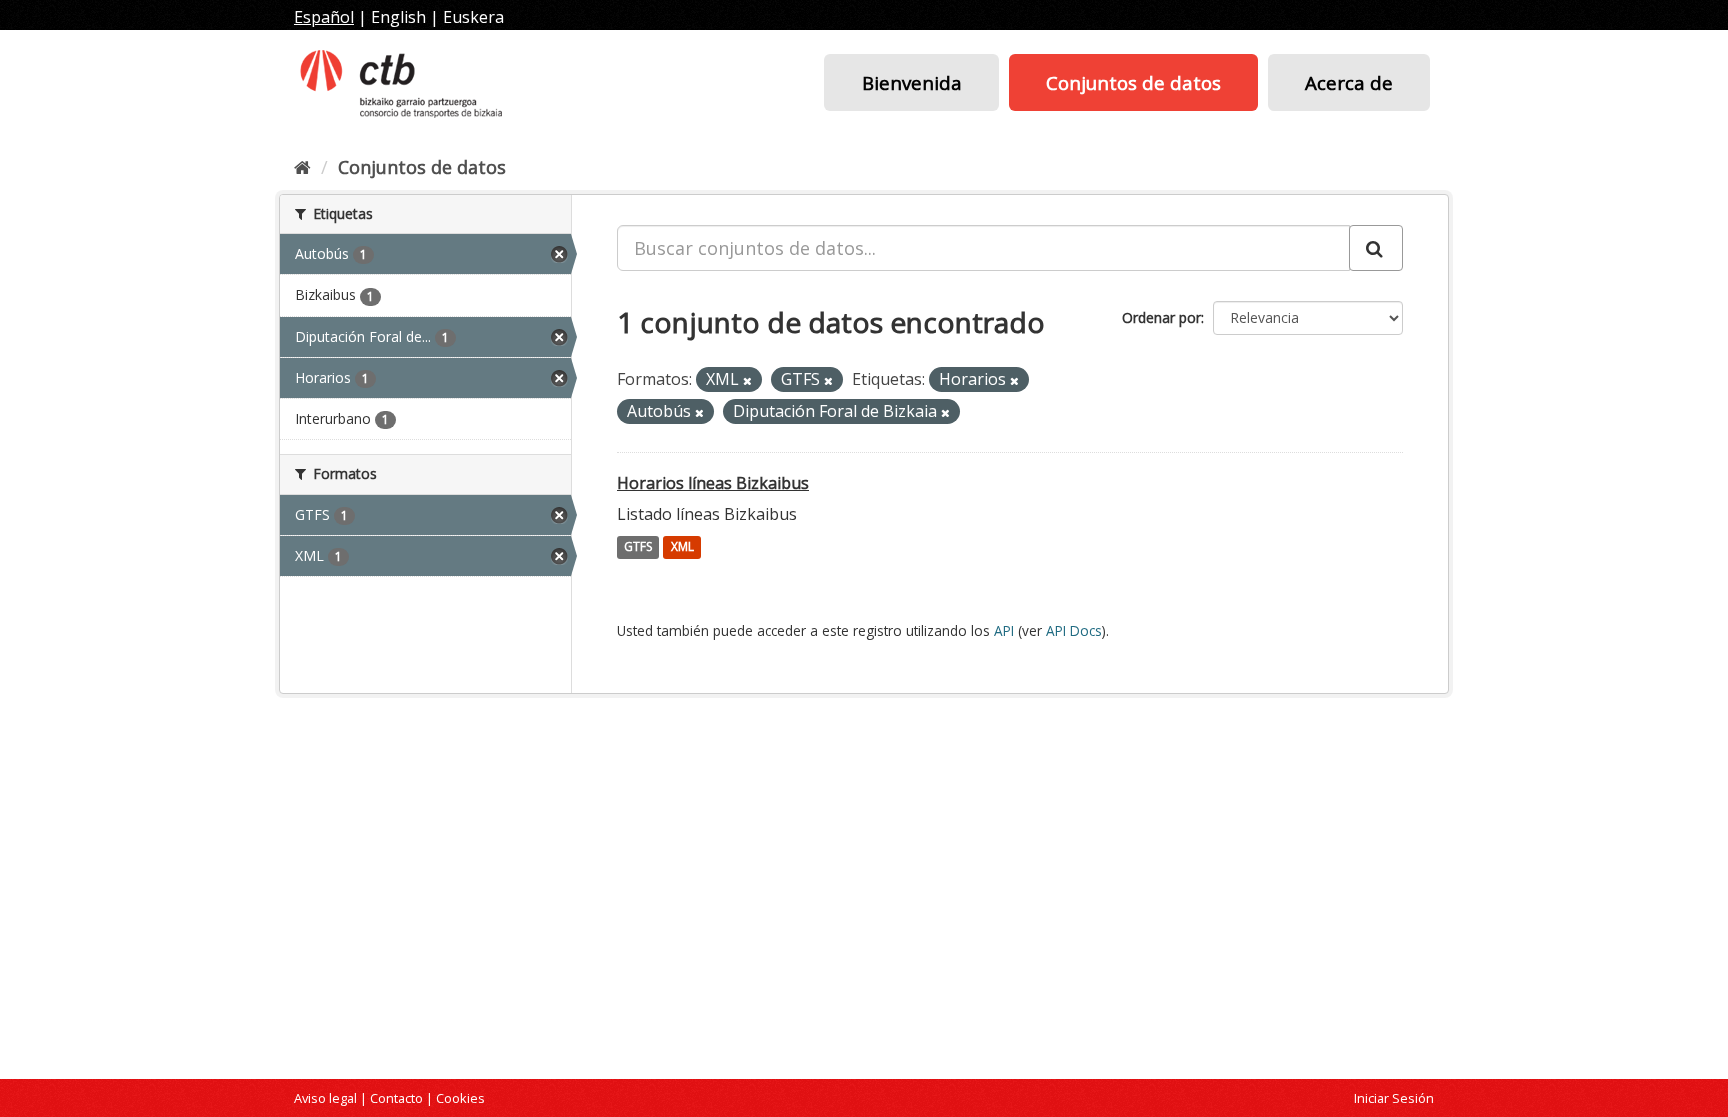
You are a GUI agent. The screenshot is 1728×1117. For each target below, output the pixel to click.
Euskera (473, 17)
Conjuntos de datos (1133, 82)
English (398, 17)
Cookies (460, 1098)
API (1004, 630)
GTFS (638, 547)
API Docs (1074, 630)
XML (682, 547)
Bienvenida (912, 82)
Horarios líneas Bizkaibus (713, 483)
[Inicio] (302, 167)
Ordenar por (1161, 317)
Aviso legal (325, 1098)
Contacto (396, 1098)
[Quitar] (747, 380)
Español (324, 17)
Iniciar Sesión (1394, 1098)
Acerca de (1349, 82)
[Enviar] (1376, 248)
